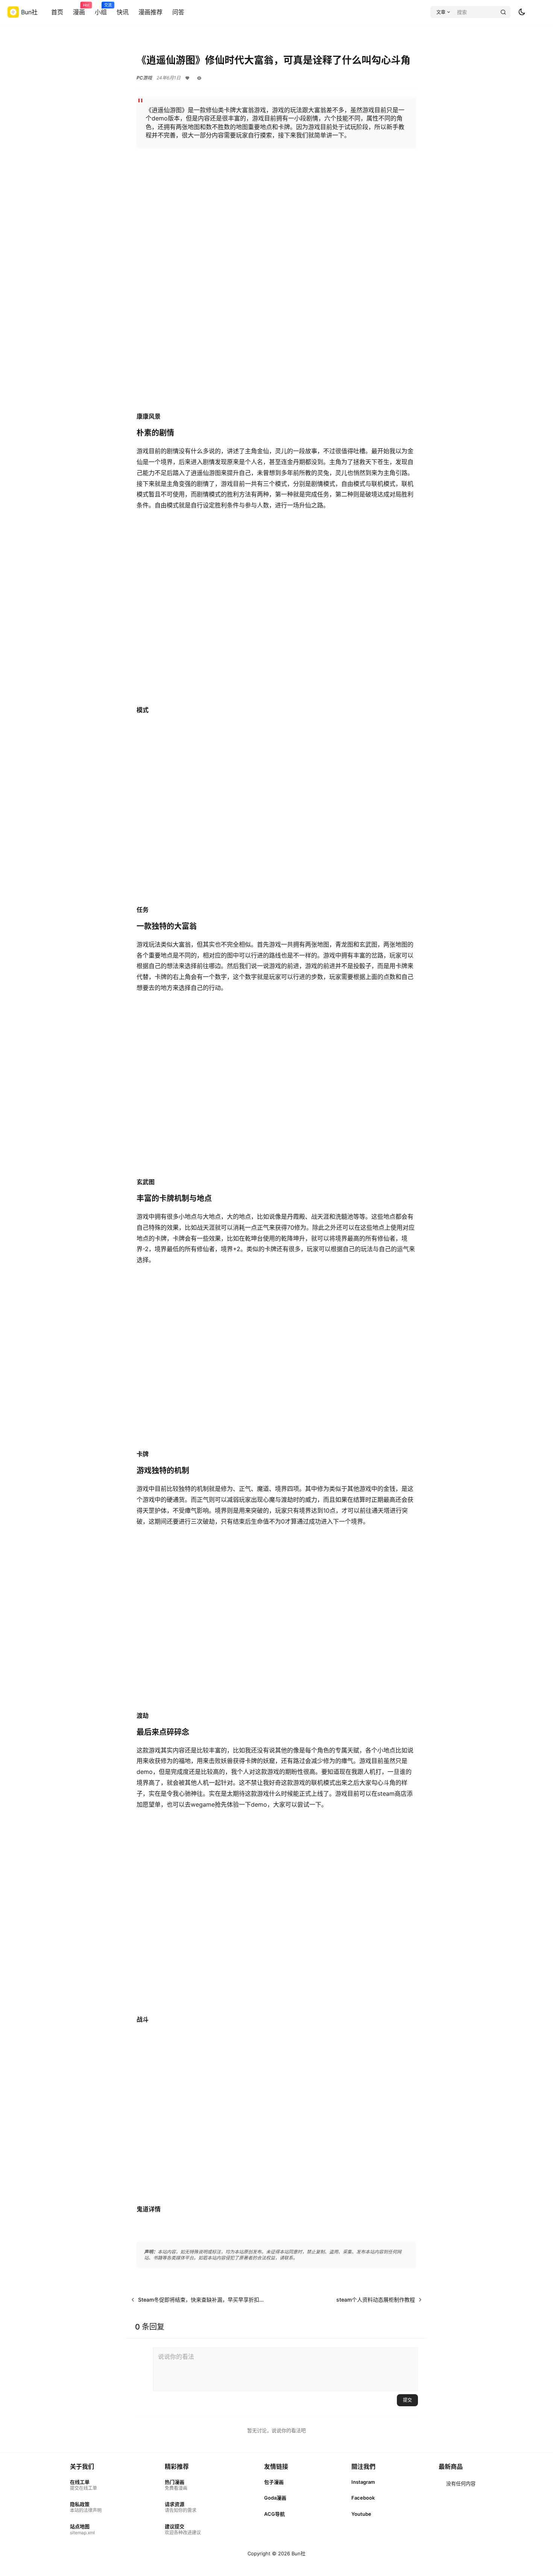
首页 (57, 12)
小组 (101, 9)
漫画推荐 (150, 12)
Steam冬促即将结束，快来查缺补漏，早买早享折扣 (199, 2300)
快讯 (123, 12)
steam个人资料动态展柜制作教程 (376, 2300)
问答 (178, 12)
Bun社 (298, 2553)
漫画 (79, 9)
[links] (86, 2485)
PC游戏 (144, 78)
